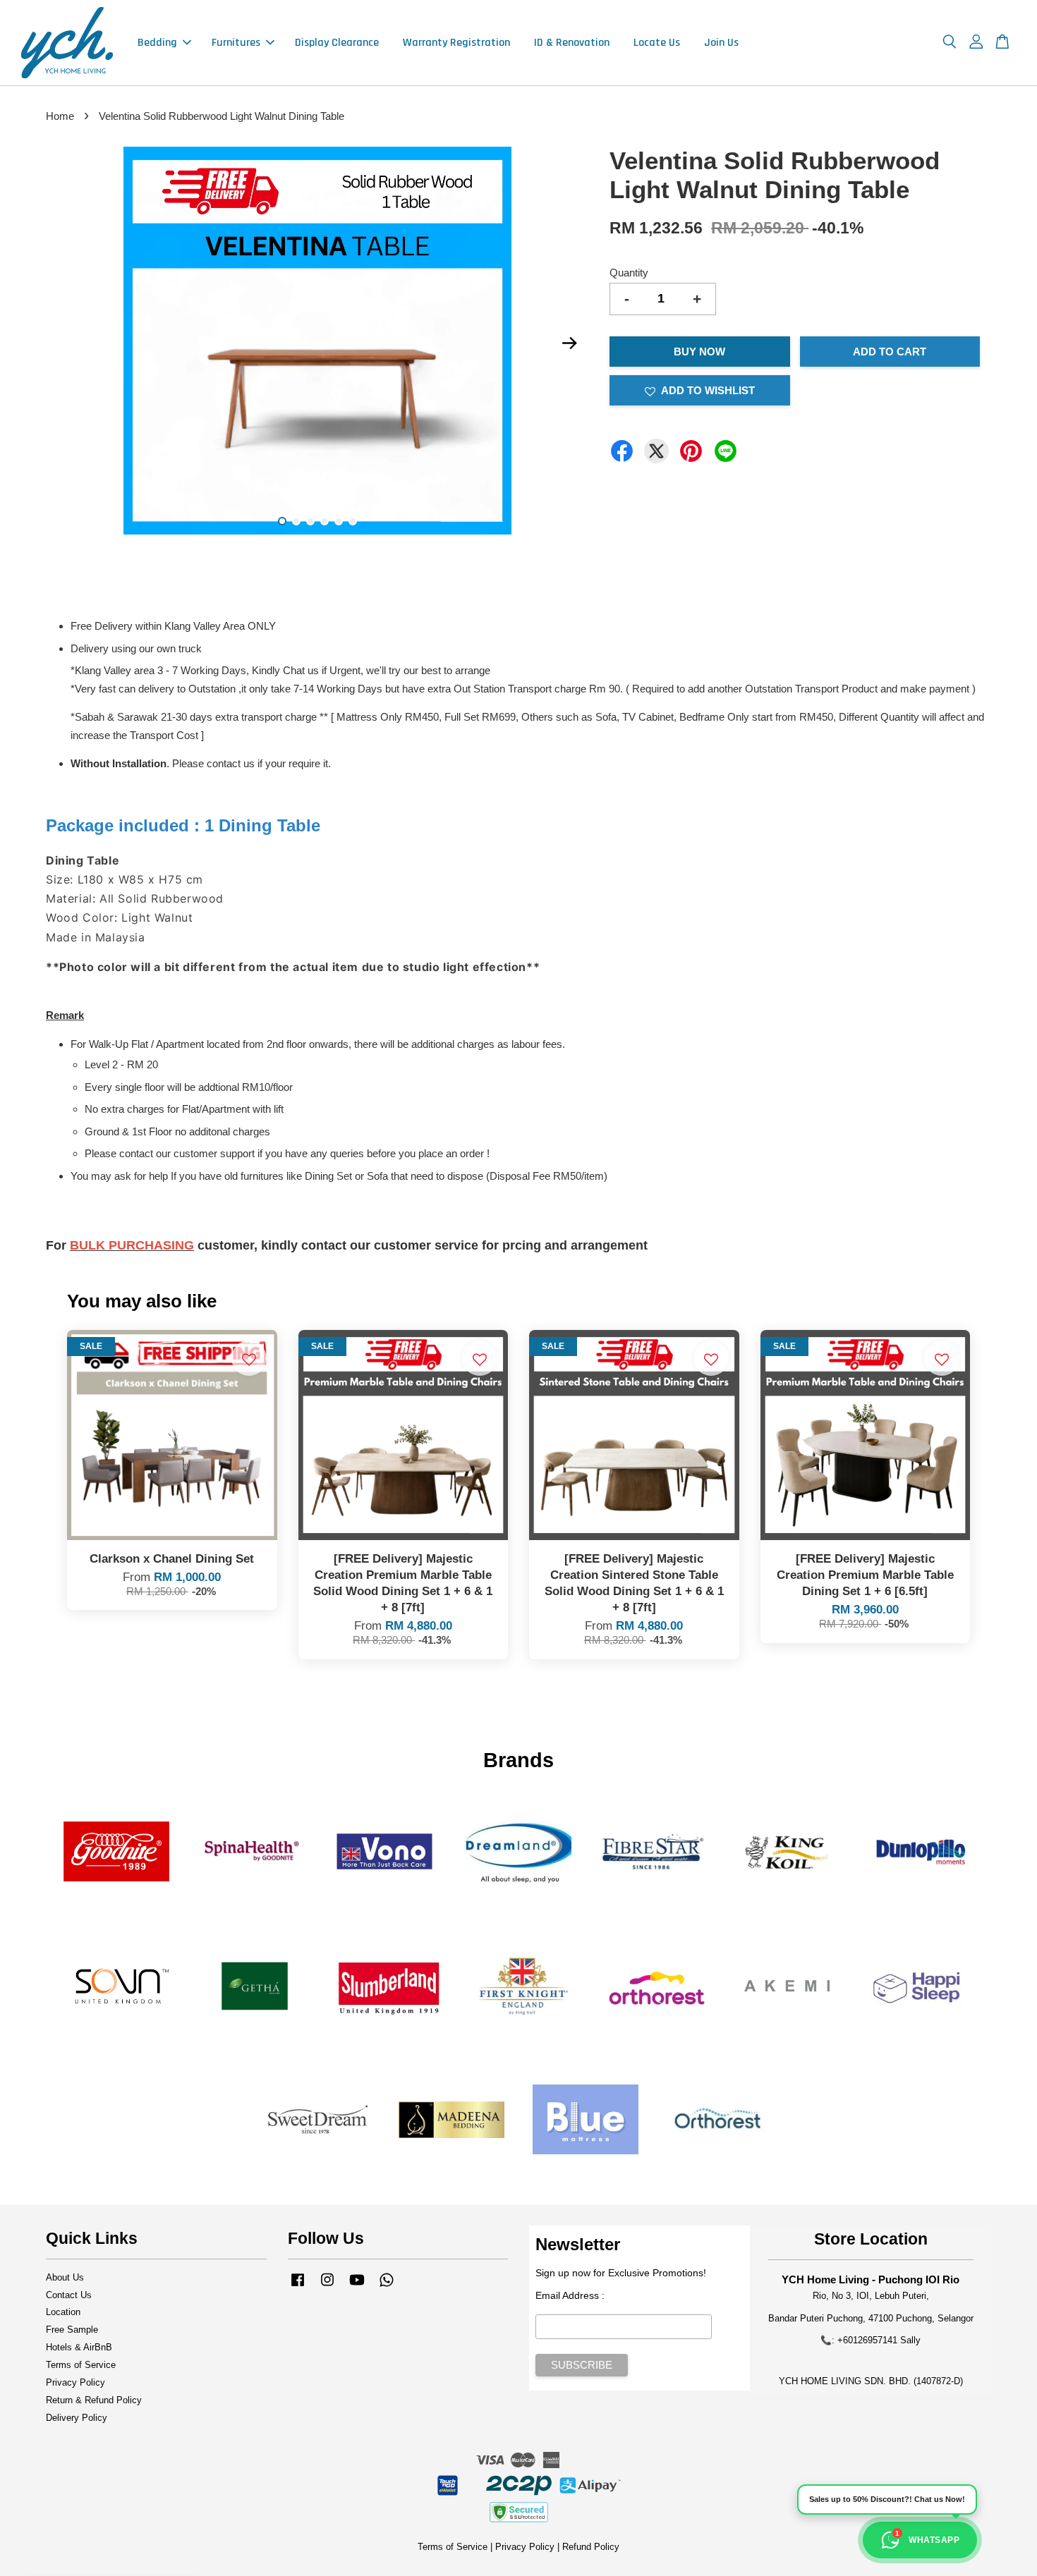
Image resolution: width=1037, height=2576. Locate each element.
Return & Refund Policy (94, 2400)
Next (569, 343)
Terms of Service (81, 2365)
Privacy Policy (75, 2382)
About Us (65, 2277)
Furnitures (236, 43)
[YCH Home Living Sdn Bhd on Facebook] (298, 2287)
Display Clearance (337, 43)
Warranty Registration (456, 43)
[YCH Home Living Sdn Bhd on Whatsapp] (387, 2287)
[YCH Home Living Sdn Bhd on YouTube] (357, 2287)
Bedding (157, 43)
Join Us (721, 43)
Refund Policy (591, 2547)
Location (63, 2312)
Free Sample (72, 2330)
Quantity (629, 273)
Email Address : (570, 2295)
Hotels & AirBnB (79, 2347)
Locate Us (657, 43)
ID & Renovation (572, 43)
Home (60, 116)
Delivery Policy (77, 2418)
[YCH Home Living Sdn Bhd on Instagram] (327, 2287)
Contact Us (69, 2295)
